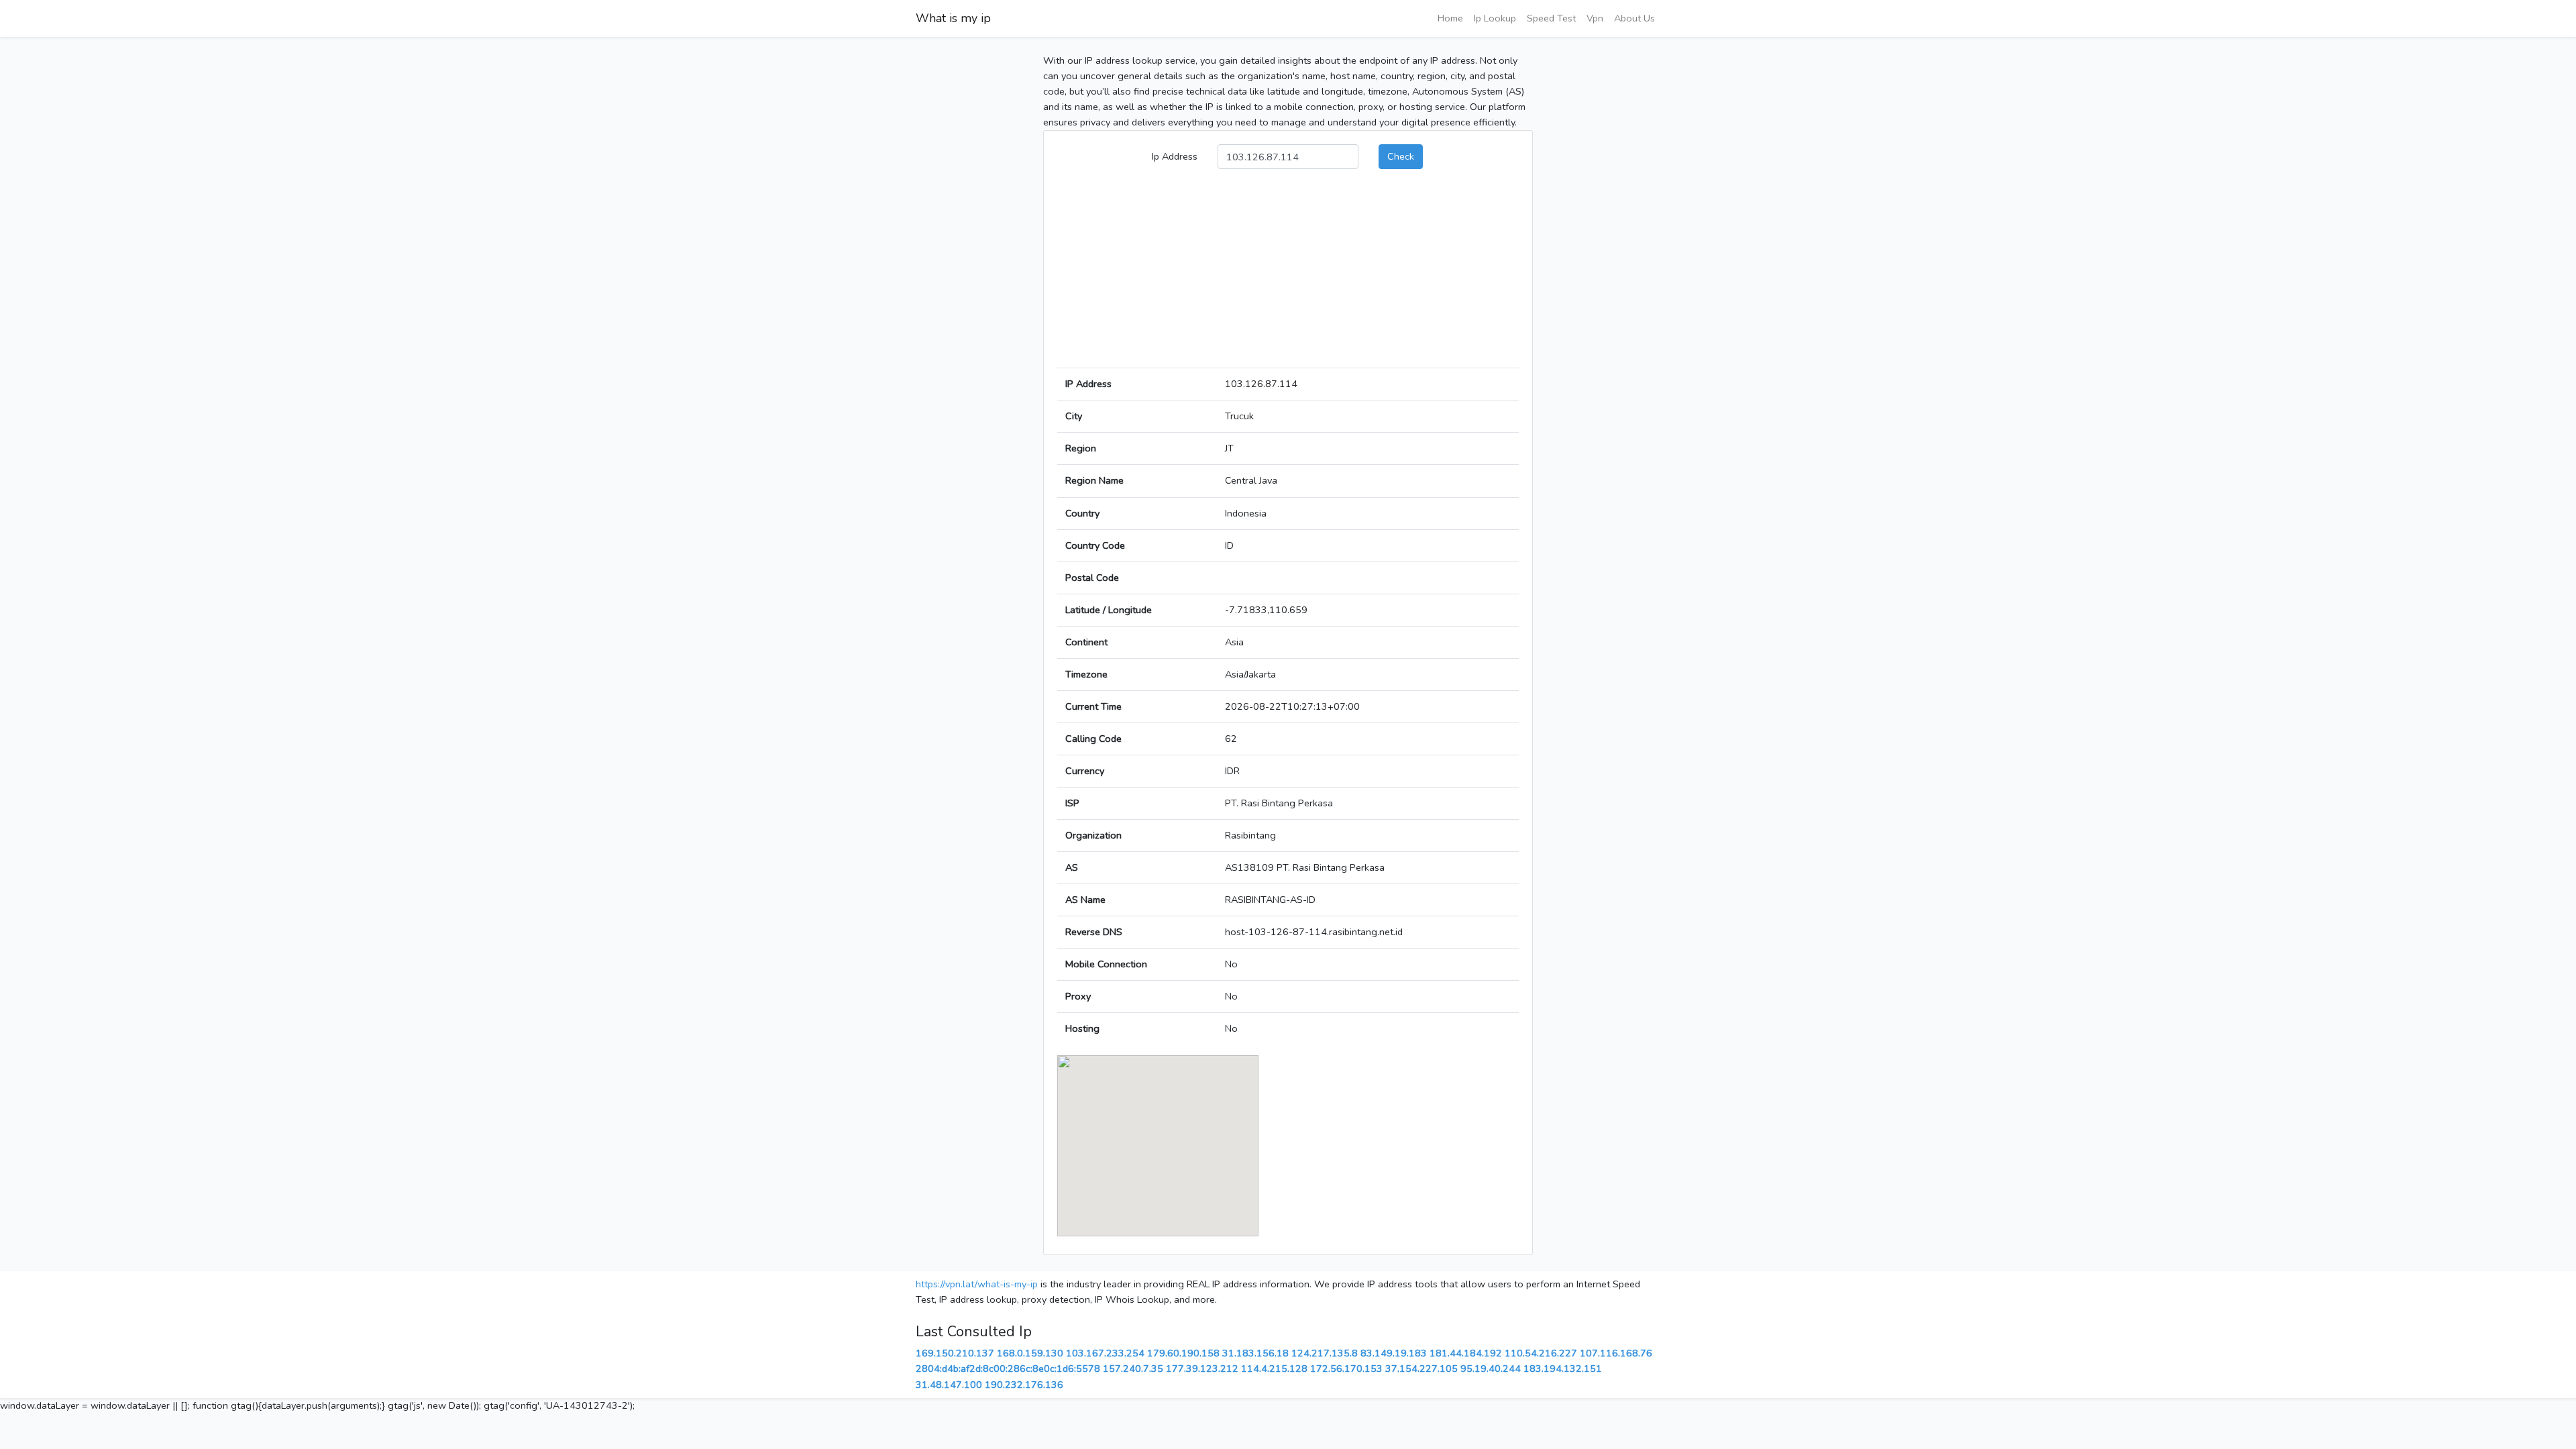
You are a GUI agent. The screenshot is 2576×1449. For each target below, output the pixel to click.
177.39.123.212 (1202, 1368)
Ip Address (1175, 156)
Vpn (1595, 18)
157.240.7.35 (1133, 1368)
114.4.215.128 (1274, 1368)
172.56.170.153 (1346, 1368)
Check (1401, 156)
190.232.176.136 (1024, 1385)
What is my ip (953, 18)
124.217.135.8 (1325, 1353)
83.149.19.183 (1394, 1353)
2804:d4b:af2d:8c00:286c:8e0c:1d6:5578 (1008, 1368)
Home (1450, 18)
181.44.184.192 (1466, 1353)
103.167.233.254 (1105, 1353)
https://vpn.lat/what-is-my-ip (977, 1284)
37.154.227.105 (1421, 1368)
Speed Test (1551, 18)
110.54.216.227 (1541, 1353)
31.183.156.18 (1255, 1353)
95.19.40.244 (1491, 1368)
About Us (1634, 18)
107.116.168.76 (1616, 1353)
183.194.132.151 (1563, 1368)
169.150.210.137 (955, 1353)
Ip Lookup (1495, 18)
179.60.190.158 (1183, 1353)
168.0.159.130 (1030, 1353)
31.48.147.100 (949, 1385)
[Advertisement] (1288, 274)
